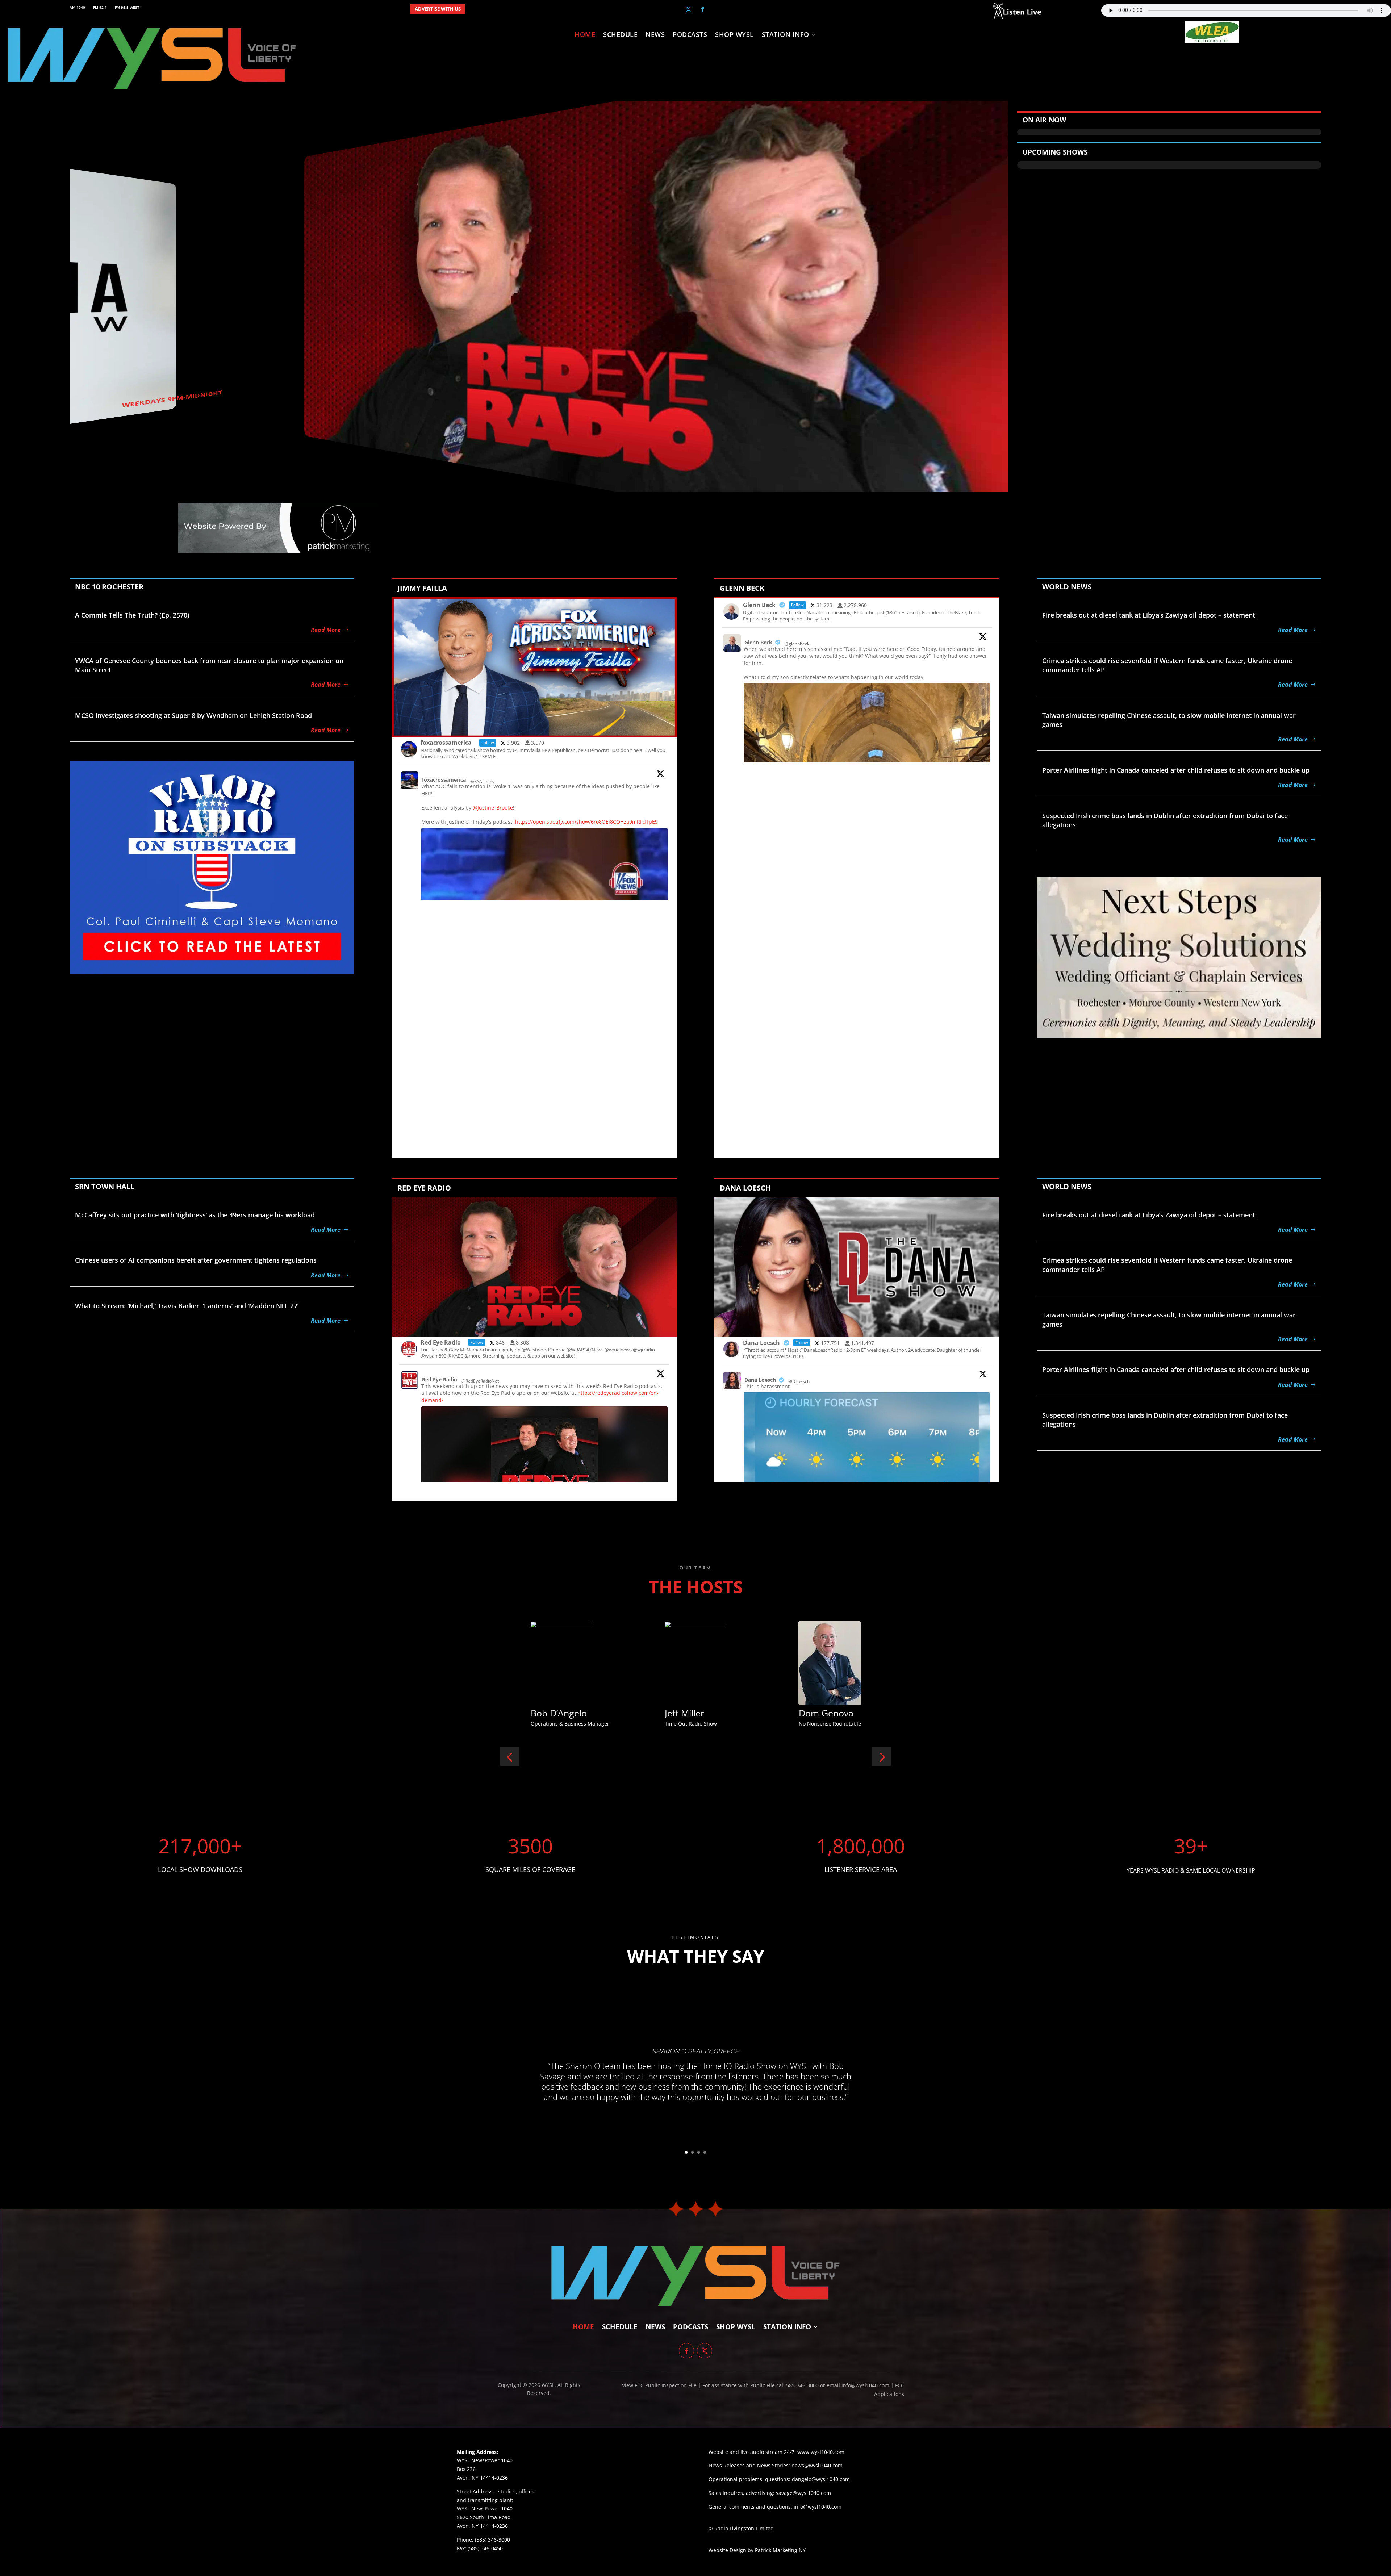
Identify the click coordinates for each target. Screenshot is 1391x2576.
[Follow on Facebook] (703, 9)
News (655, 35)
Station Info (786, 35)
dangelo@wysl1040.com (821, 2479)
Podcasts (690, 35)
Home (585, 35)
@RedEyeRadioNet (480, 1381)
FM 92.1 (100, 7)
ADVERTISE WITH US (438, 9)
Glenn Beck (758, 642)
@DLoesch (799, 1381)
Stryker (546, 1713)
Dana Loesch (760, 1380)
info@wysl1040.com (818, 2507)
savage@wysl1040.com (803, 2493)
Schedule (620, 35)
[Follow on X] (688, 9)
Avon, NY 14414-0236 (482, 2526)
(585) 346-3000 (492, 2540)
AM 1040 (77, 7)
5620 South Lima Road (484, 2517)
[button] (509, 1757)
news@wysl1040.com (817, 2465)
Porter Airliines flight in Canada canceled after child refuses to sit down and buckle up (1176, 770)
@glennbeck (797, 644)
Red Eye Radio (440, 1379)
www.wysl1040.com (821, 2452)
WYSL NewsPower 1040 (485, 2508)
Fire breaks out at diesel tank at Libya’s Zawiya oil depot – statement (1149, 615)
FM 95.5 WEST (127, 7)
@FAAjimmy (482, 781)
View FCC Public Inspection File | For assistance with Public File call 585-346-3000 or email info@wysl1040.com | (759, 2385)
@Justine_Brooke (493, 808)
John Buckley (826, 1713)
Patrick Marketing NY (780, 2550)
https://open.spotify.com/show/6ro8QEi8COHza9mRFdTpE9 (586, 822)
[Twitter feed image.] (544, 1471)
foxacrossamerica (444, 780)
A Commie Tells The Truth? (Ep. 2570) (132, 615)
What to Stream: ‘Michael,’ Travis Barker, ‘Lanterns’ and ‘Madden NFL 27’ (187, 1306)
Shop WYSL (734, 35)
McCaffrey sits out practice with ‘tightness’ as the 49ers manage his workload (195, 1215)
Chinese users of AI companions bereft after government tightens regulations (196, 1260)
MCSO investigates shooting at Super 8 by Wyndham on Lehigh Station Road (193, 715)
